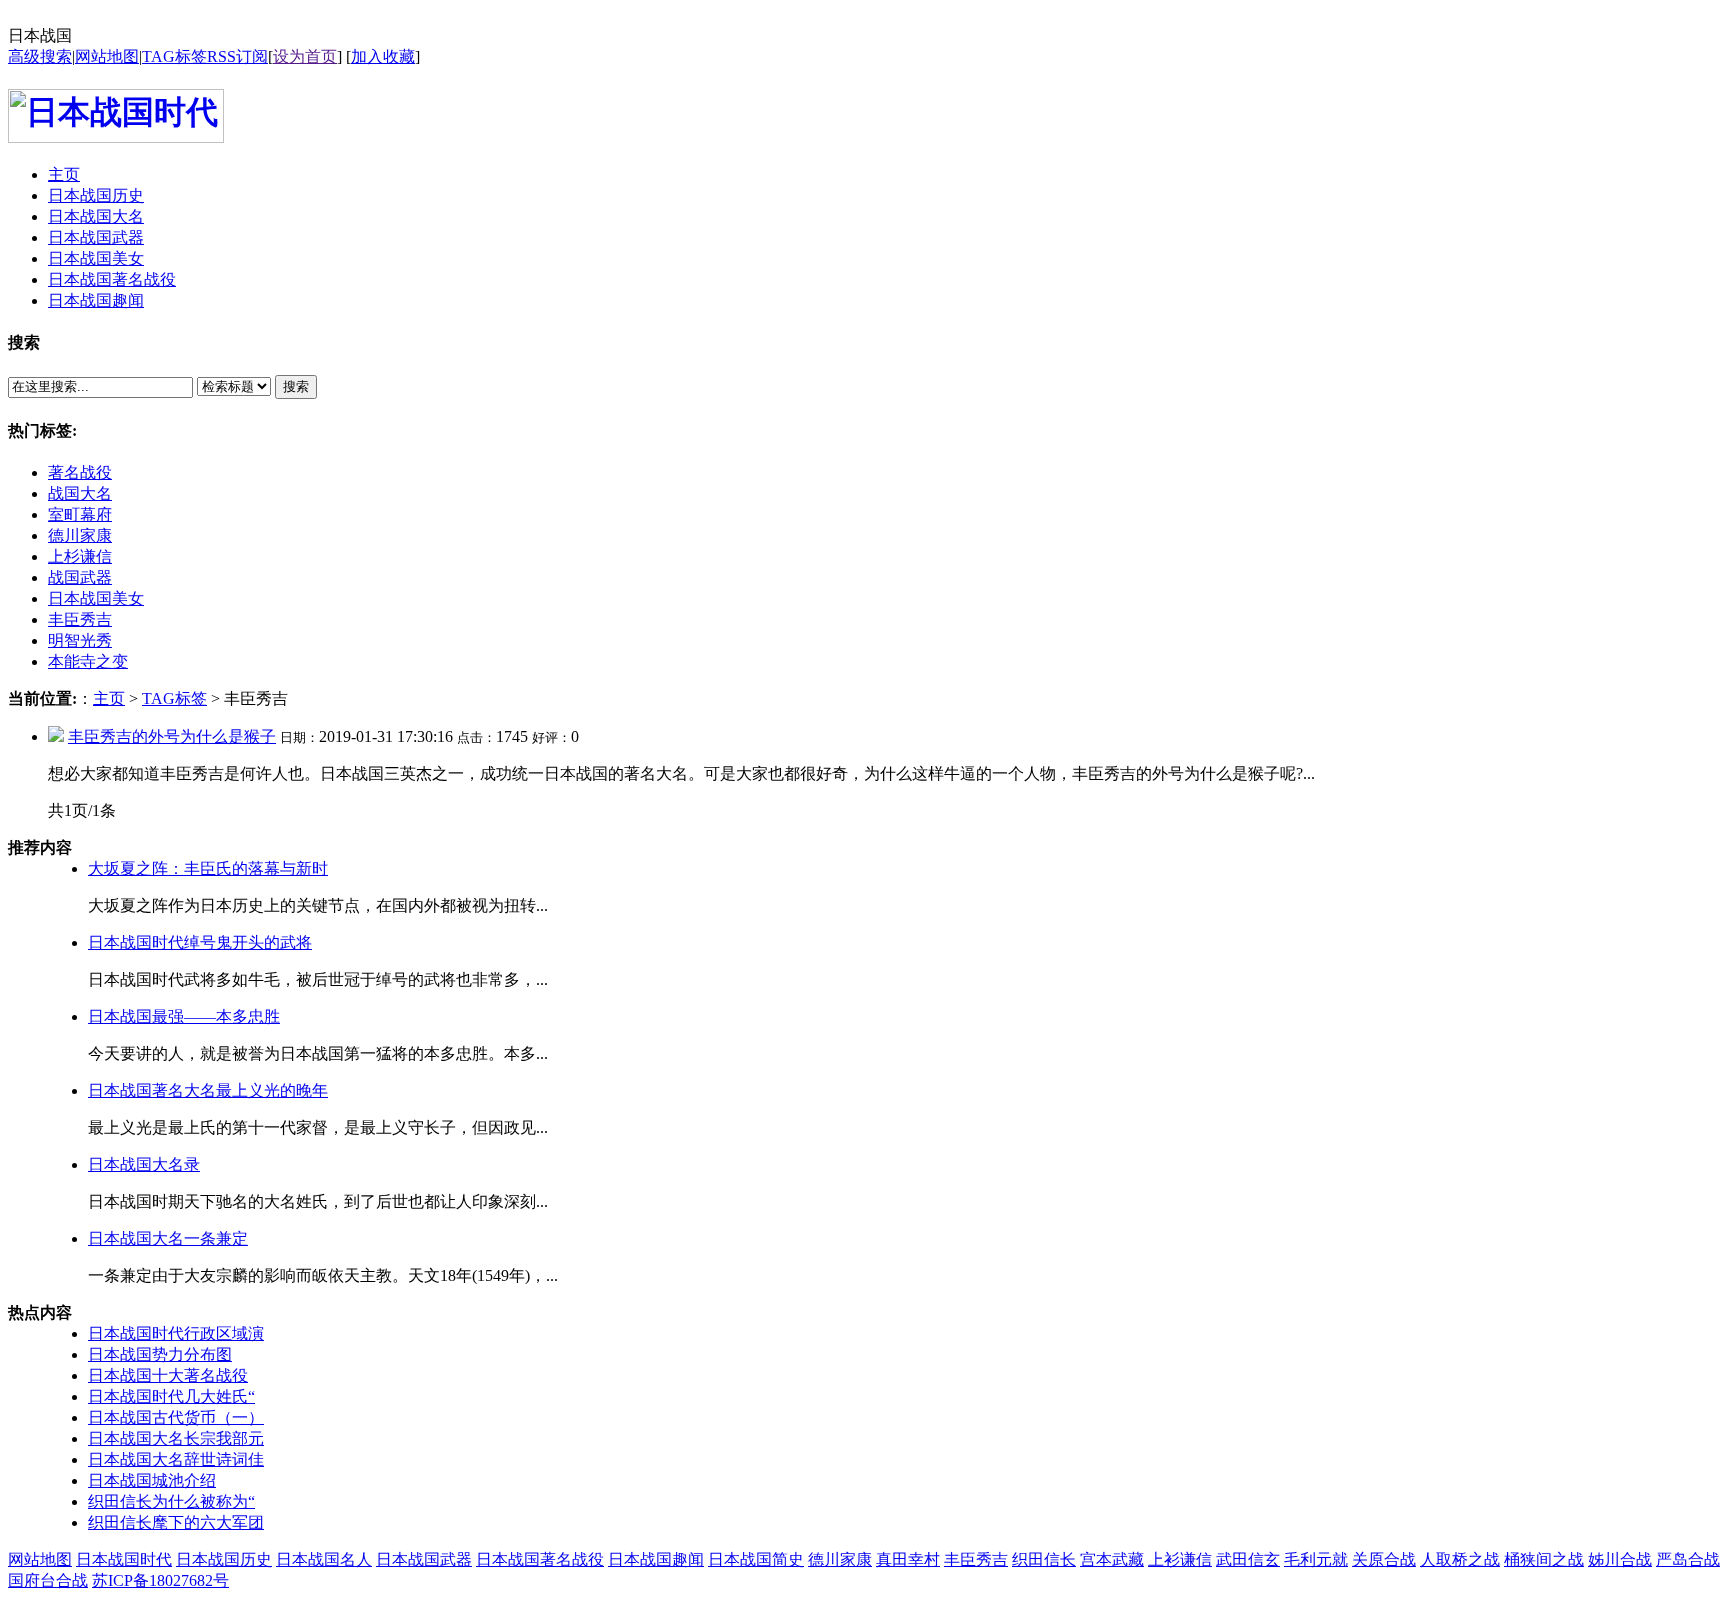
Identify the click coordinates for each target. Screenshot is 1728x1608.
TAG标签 (174, 56)
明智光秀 (80, 640)
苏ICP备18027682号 (160, 1580)
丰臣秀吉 (80, 619)
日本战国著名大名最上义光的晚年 (208, 1090)
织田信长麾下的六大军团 (176, 1522)
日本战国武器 (424, 1559)
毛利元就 (1316, 1559)
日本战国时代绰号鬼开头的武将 (200, 942)
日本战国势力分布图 (160, 1354)
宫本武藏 (1112, 1559)
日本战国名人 (324, 1559)
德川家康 (80, 535)
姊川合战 (1620, 1559)
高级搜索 (40, 56)
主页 (109, 698)
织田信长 (1044, 1559)
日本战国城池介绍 (152, 1480)
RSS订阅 (237, 56)
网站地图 (107, 56)
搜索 (296, 386)
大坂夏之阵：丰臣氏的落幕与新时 (208, 868)
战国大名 (80, 493)
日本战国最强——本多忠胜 (184, 1016)
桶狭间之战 (1544, 1559)
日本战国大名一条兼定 (168, 1238)
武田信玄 (1248, 1559)
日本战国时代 (124, 1559)
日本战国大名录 (144, 1164)
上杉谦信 (80, 556)
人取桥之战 (1460, 1559)
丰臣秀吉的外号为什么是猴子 (172, 736)
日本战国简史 (756, 1559)
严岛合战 (1688, 1559)
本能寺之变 (88, 661)
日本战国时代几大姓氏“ (171, 1396)
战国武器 (80, 577)
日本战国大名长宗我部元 (176, 1438)
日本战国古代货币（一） (176, 1417)
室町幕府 (80, 514)
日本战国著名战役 (540, 1559)
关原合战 (1384, 1559)
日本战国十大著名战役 (168, 1375)
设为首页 (305, 56)
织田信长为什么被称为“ (171, 1501)
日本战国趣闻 (656, 1559)
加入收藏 (383, 56)
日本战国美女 (96, 598)
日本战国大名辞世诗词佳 (176, 1459)
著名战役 (80, 472)
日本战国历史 (224, 1559)
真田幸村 (908, 1559)
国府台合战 (48, 1580)
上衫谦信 (1180, 1559)
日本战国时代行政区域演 (176, 1333)
